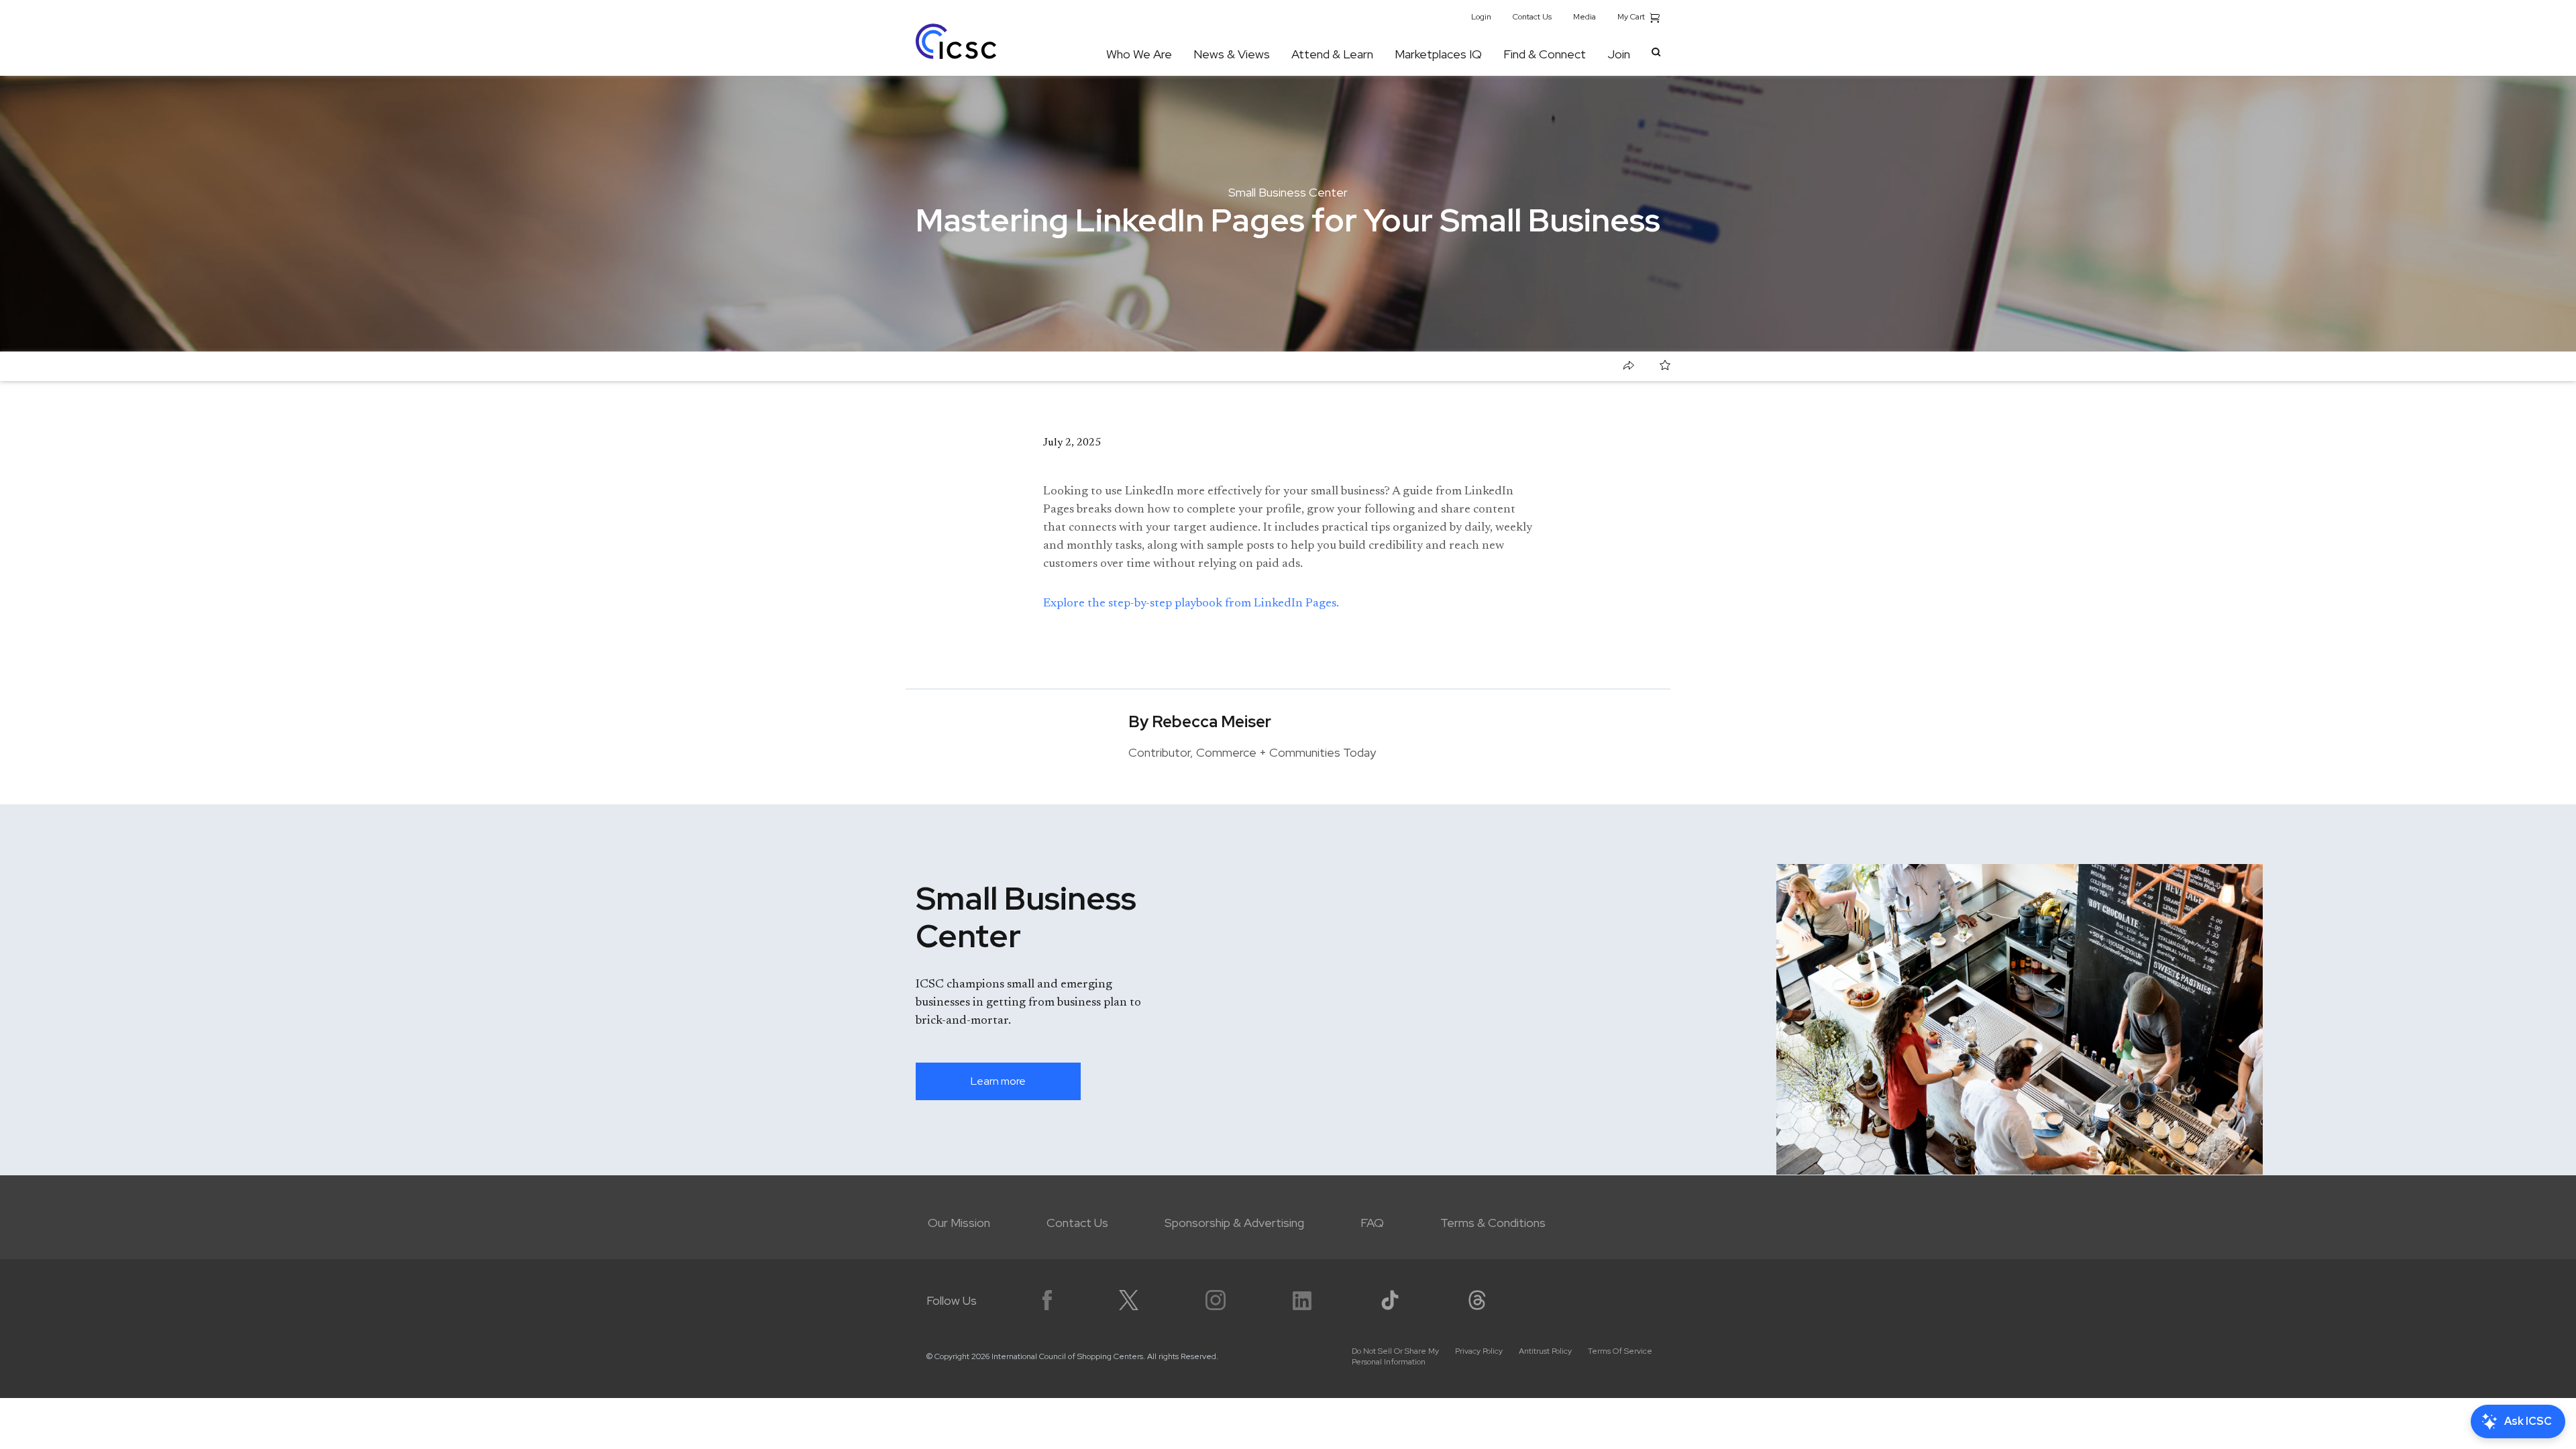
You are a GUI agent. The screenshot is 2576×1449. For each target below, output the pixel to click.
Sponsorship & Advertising (1234, 1223)
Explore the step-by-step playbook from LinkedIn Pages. (1191, 604)
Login (1481, 17)
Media (1585, 17)
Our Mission (959, 1223)
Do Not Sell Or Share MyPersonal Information (1395, 1356)
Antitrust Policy (1545, 1351)
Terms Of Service (1620, 1351)
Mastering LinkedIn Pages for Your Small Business (1071, 366)
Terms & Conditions (1493, 1223)
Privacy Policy (1479, 1351)
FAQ (1372, 1223)
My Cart (1632, 17)
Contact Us (1532, 17)
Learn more (998, 1081)
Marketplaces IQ (1438, 54)
